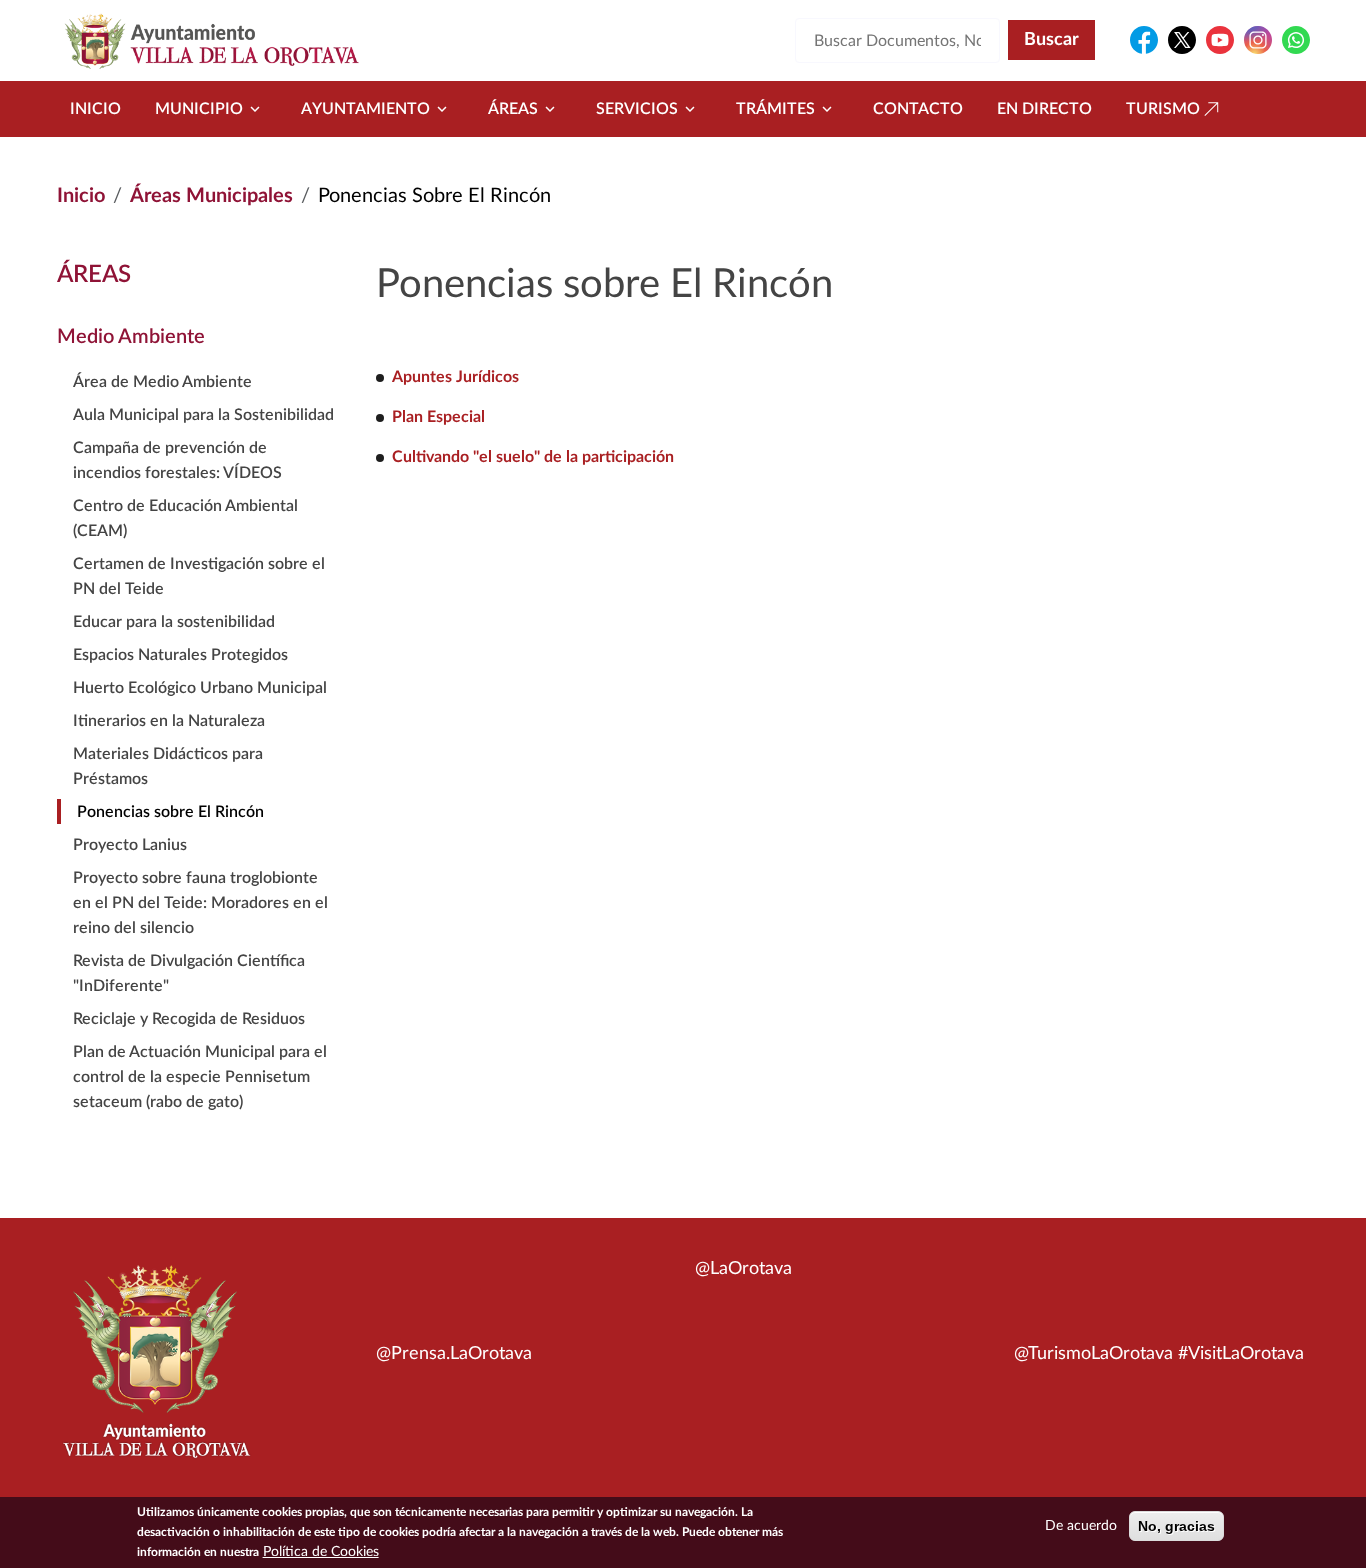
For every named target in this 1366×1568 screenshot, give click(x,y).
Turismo (1163, 109)
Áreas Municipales (211, 196)
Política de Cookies (321, 1552)
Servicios (637, 109)
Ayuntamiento (365, 109)
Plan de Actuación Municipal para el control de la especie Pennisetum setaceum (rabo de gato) (200, 1077)
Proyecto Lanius (130, 845)
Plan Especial (438, 417)
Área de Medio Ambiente (162, 382)
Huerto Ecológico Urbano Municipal (200, 688)
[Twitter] (1182, 40)
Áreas (513, 109)
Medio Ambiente (131, 337)
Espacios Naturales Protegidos (180, 655)
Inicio (95, 109)
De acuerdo (1081, 1526)
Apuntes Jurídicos (455, 377)
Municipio (199, 109)
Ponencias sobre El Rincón (170, 812)
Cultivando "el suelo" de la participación (533, 457)
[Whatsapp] (1296, 40)
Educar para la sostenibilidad (174, 622)
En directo (1044, 109)
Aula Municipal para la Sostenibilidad (203, 415)
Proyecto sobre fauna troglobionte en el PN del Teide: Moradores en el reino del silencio (200, 903)
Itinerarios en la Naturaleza (169, 721)
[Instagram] (1258, 40)
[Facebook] (1144, 40)
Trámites (775, 109)
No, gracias (1176, 1526)
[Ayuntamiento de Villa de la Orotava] (155, 1373)
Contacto (918, 109)
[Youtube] (1220, 40)
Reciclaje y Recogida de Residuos (189, 1019)
